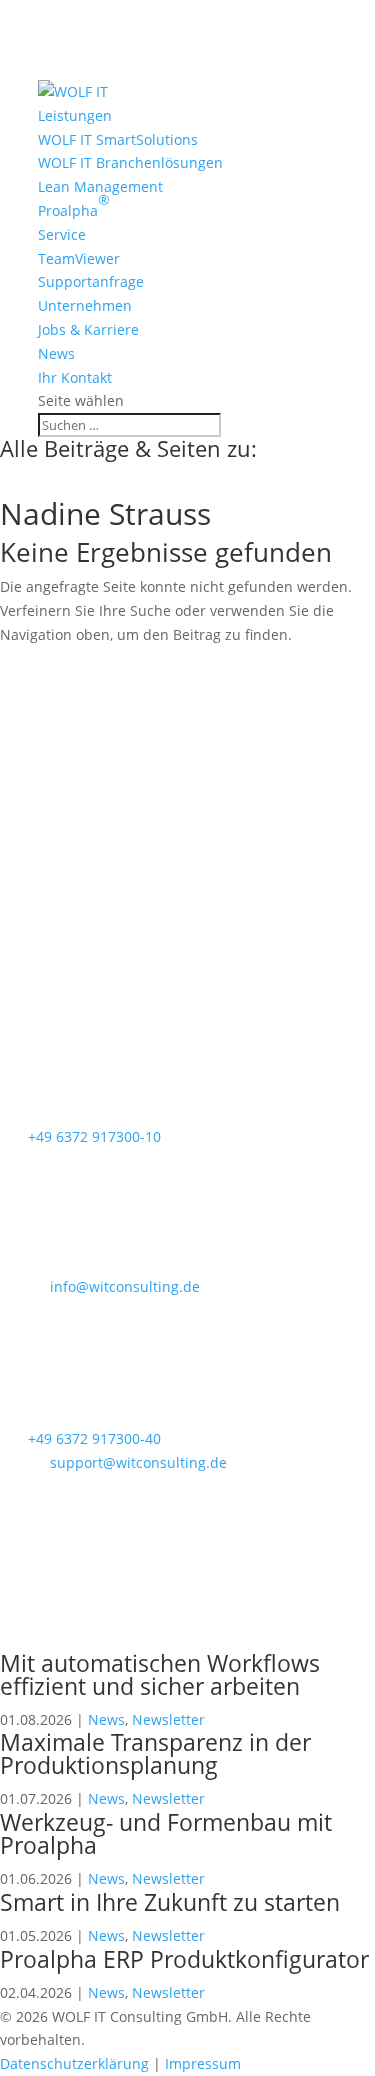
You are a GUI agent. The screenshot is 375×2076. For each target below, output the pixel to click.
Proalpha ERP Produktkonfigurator (184, 1959)
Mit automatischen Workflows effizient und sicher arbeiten (160, 1674)
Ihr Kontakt (75, 377)
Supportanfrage (91, 281)
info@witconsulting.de (125, 1286)
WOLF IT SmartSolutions (118, 139)
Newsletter (168, 1719)
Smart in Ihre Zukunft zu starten (170, 1902)
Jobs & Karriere (88, 329)
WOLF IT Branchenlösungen (130, 162)
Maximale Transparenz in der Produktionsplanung (155, 1753)
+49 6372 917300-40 (94, 1438)
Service (62, 234)
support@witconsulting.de (138, 1462)
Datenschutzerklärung (74, 2063)
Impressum (203, 2063)
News (56, 353)
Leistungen (75, 115)
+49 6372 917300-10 (94, 1136)
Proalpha (74, 205)
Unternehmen (85, 305)
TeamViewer (79, 258)
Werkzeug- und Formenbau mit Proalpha (166, 1833)
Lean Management (100, 186)
